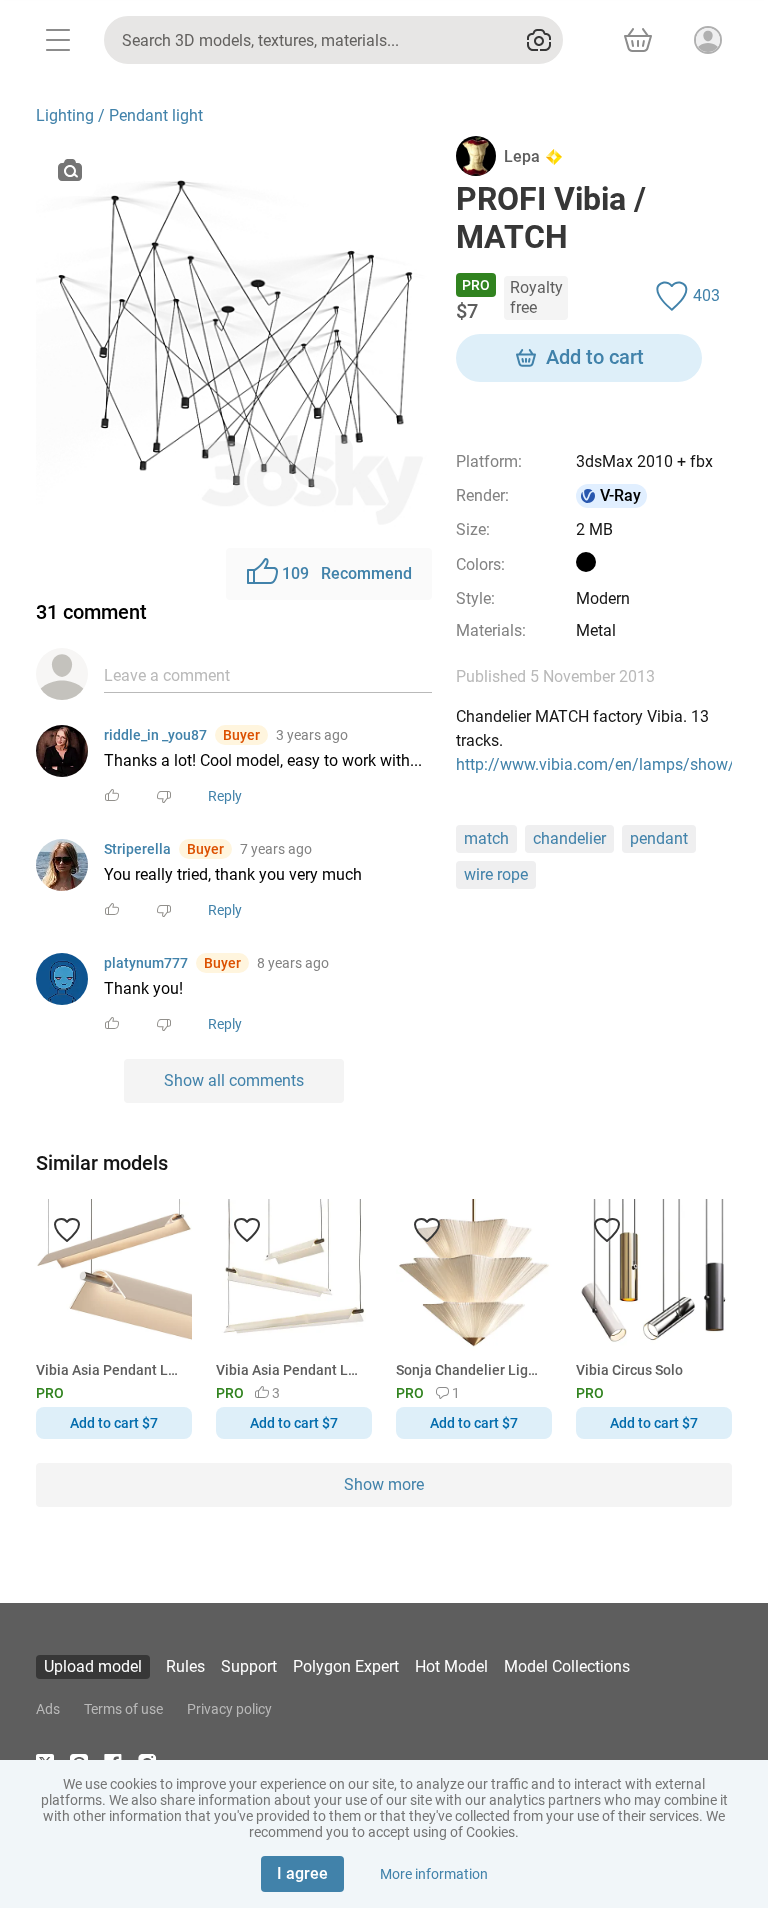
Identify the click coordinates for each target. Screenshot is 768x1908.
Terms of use (123, 1709)
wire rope (496, 874)
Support (249, 1666)
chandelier (569, 838)
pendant (659, 838)
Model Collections (567, 1666)
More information (434, 1874)
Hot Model (451, 1666)
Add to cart (595, 357)
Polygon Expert (346, 1666)
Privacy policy (229, 1709)
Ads (48, 1709)
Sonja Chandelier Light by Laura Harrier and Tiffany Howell (470, 1370)
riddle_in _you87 (155, 735)
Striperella (137, 849)
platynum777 (146, 963)
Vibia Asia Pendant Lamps (110, 1370)
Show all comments (234, 1080)
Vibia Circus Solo (629, 1370)
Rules (185, 1666)
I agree (302, 1873)
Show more (384, 1484)
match (486, 838)
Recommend (347, 573)
